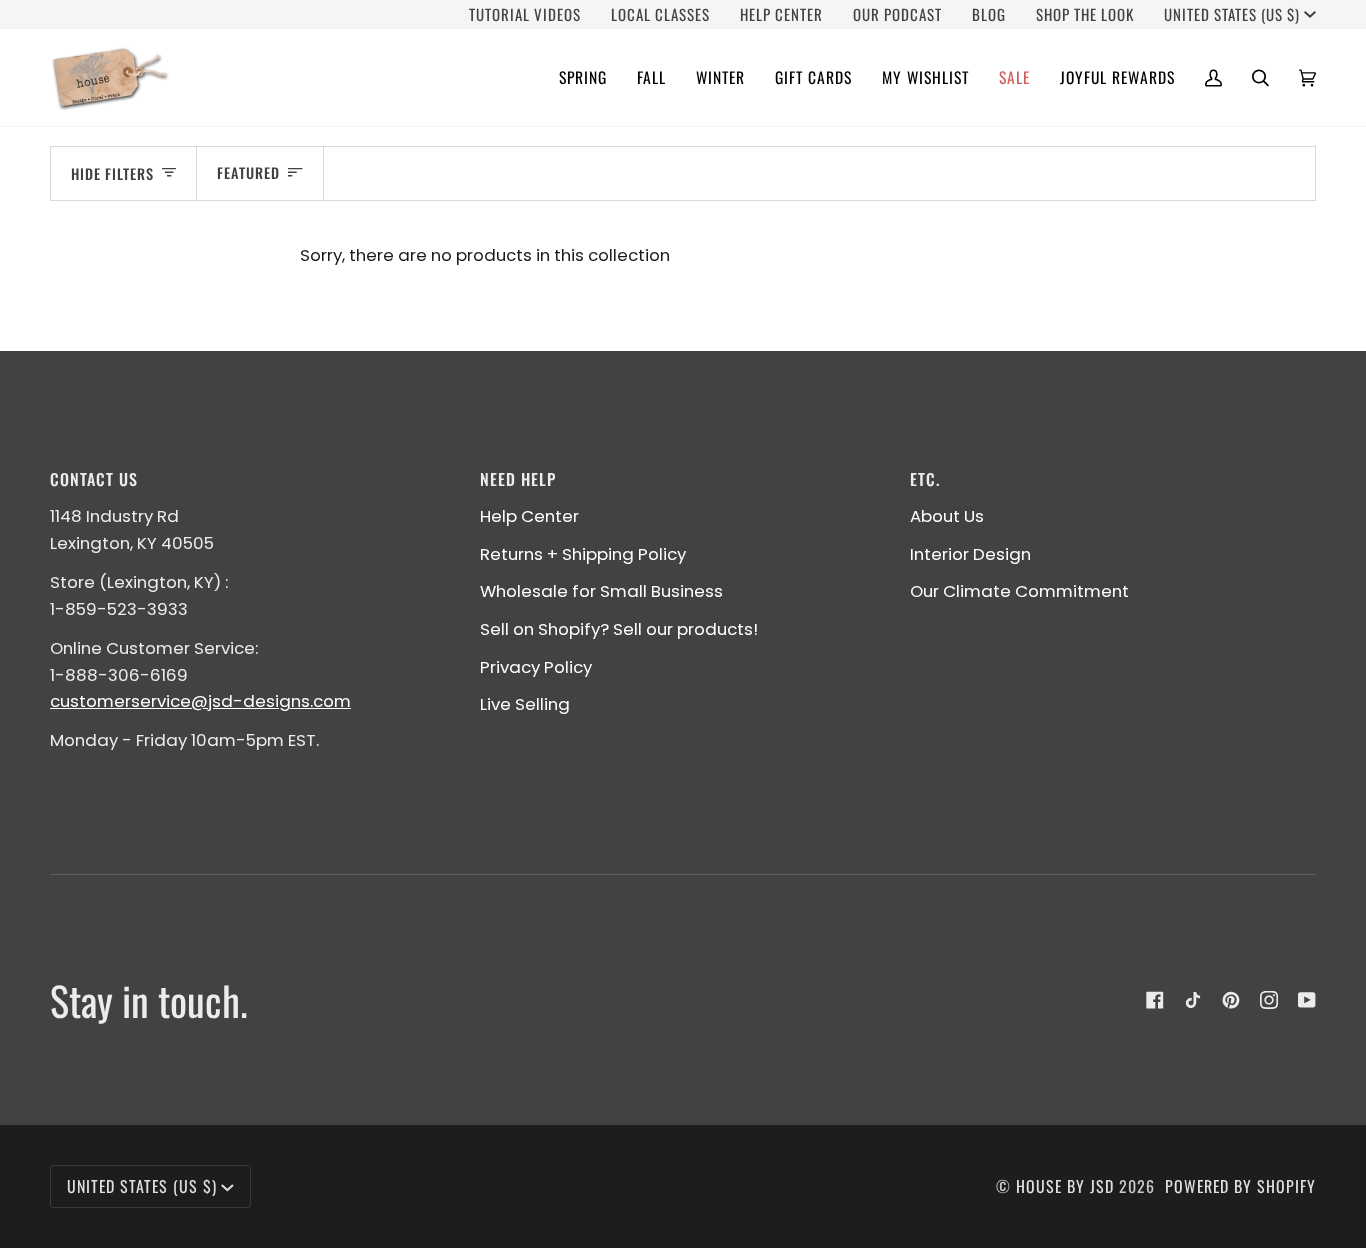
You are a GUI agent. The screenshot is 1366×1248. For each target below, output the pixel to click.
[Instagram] (1269, 1000)
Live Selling (525, 704)
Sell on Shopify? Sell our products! (619, 629)
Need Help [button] (518, 479)
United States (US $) (1232, 14)
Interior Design (970, 554)
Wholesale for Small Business (601, 591)
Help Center (529, 516)
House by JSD (1065, 1186)
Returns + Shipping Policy (583, 554)
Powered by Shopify (1240, 1186)
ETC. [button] (925, 479)
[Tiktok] (1193, 1000)
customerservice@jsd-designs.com (200, 701)
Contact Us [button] (94, 479)
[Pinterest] (1231, 1000)
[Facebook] (1155, 1000)
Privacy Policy (536, 667)
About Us (947, 516)
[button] (583, 77)
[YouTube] (1307, 1000)
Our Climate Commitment (1019, 591)
